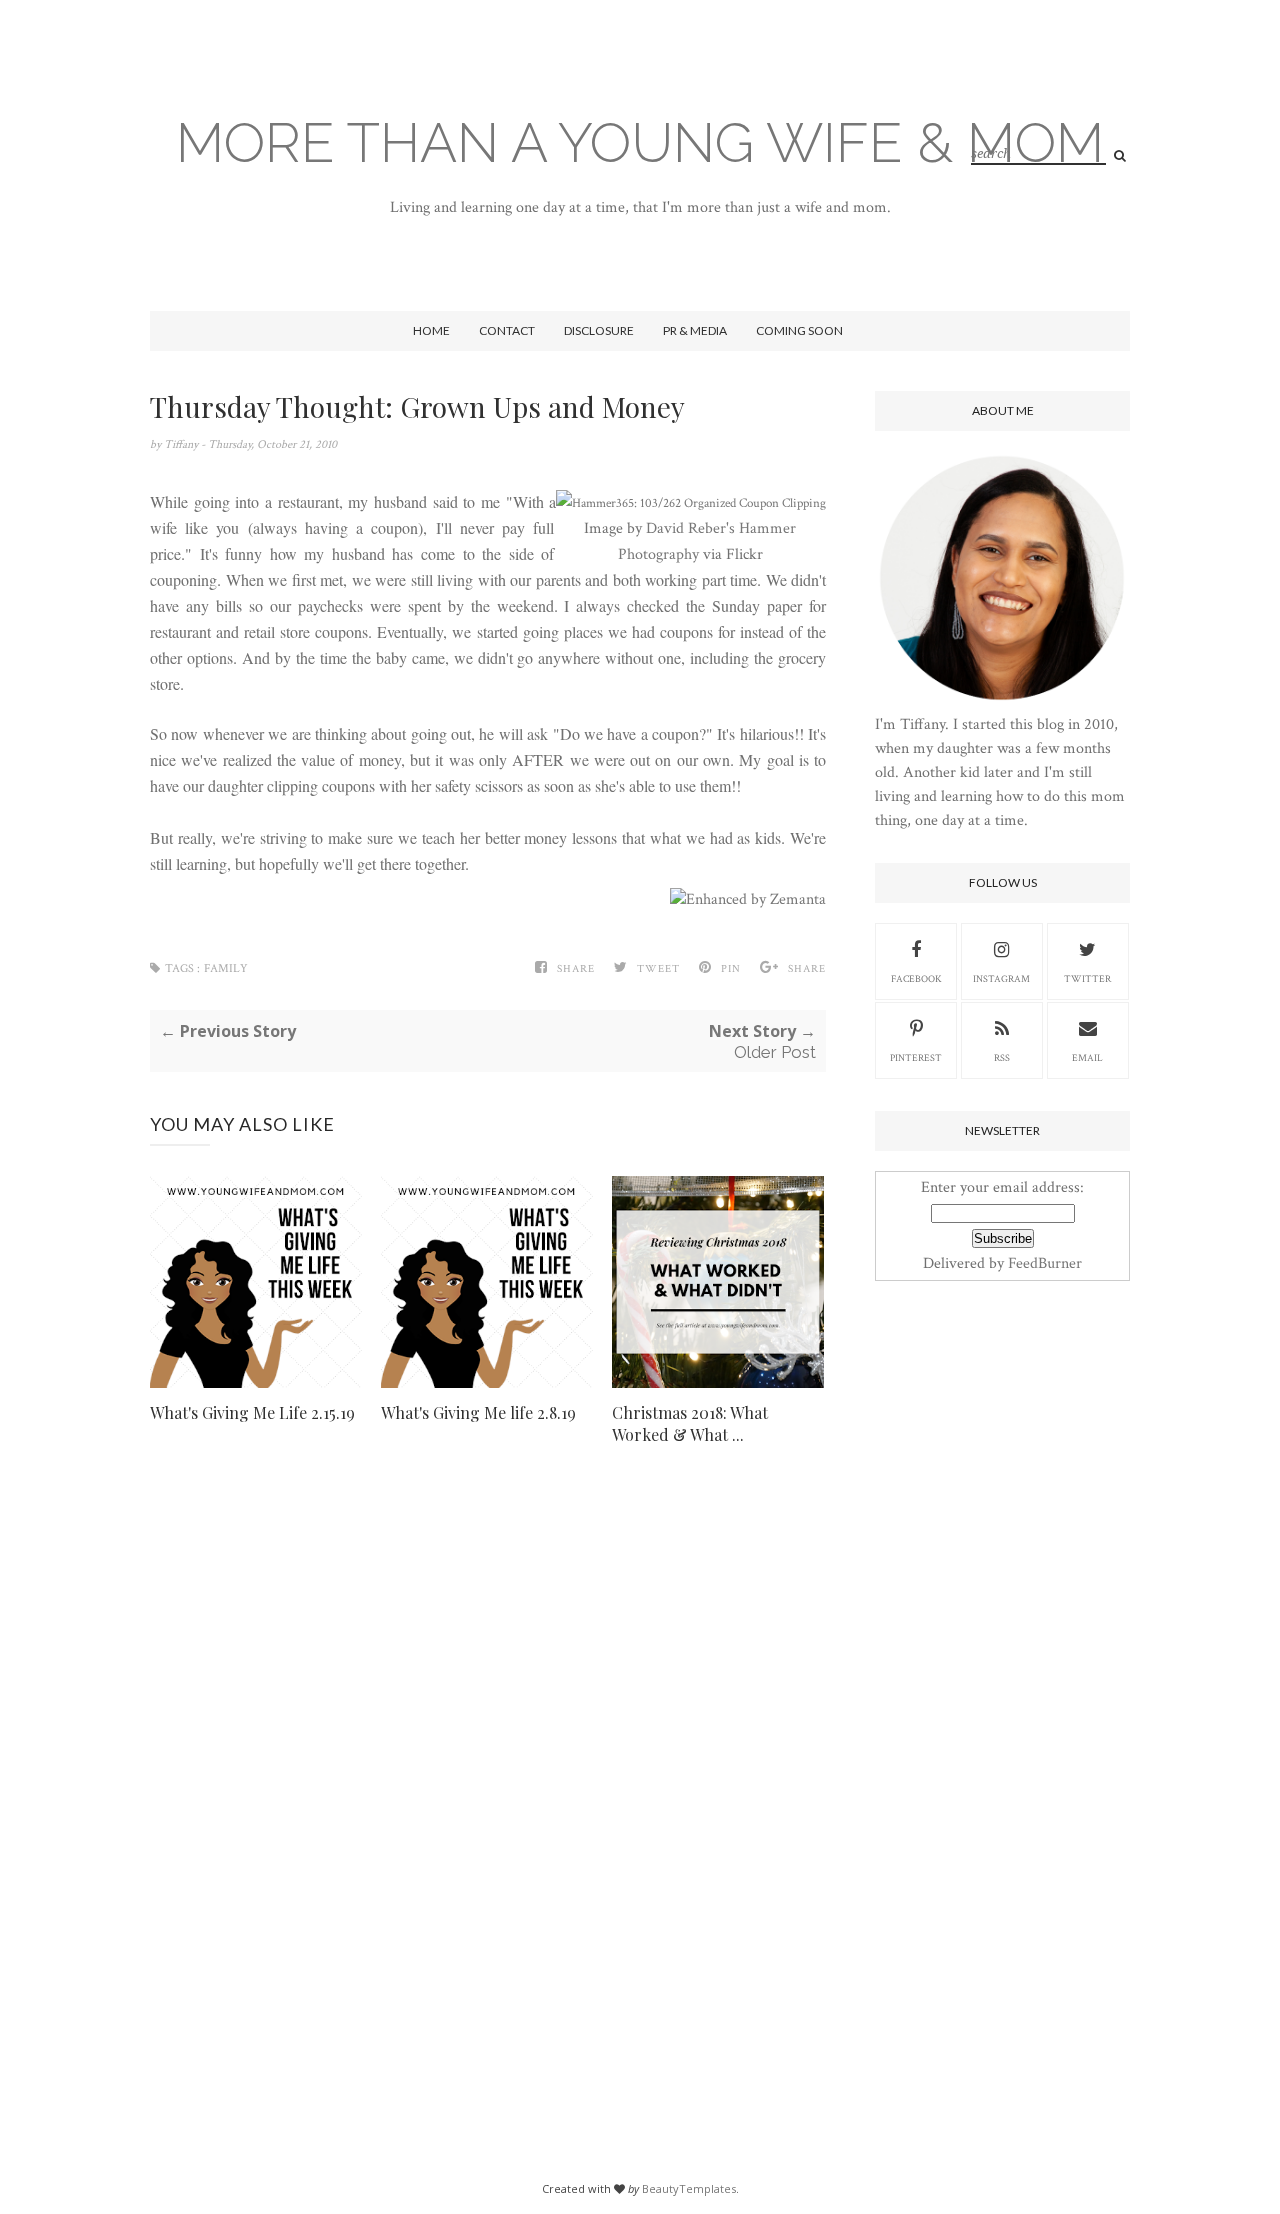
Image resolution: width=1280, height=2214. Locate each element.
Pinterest (916, 1058)
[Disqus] (488, 1776)
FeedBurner (1045, 1263)
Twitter (1087, 979)
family (226, 968)
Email (1087, 1058)
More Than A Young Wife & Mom (640, 142)
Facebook (916, 979)
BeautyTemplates (689, 2188)
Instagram (1001, 979)
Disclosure (599, 330)
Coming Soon (799, 330)
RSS (1002, 1058)
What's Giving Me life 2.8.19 (478, 1412)
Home (431, 330)
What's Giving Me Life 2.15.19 (252, 1412)
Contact (507, 330)
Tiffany (182, 444)
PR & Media (695, 330)
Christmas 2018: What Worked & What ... (690, 1423)
